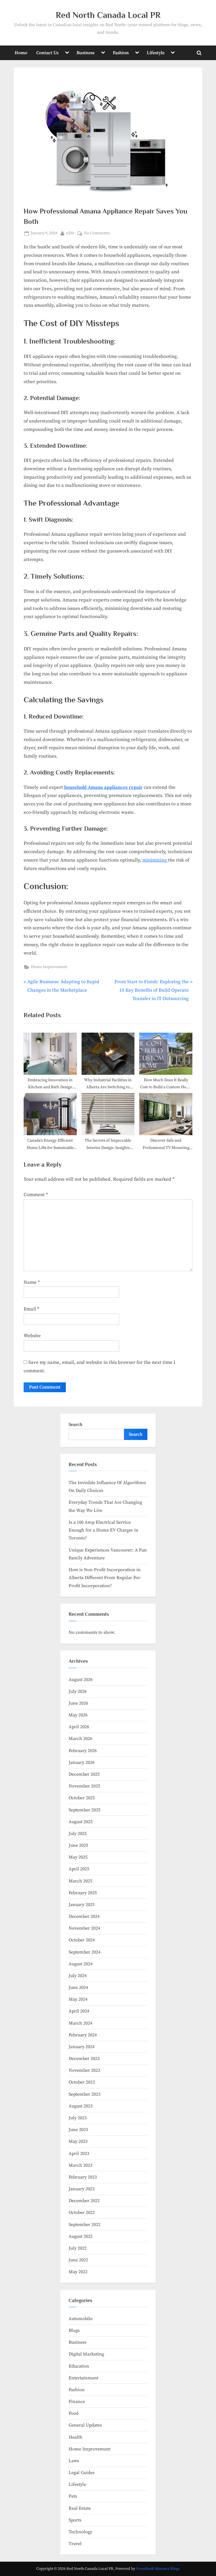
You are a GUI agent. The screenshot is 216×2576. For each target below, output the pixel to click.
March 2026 (80, 1739)
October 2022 (82, 2212)
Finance (77, 2402)
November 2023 (84, 2070)
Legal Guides (82, 2473)
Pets (73, 2496)
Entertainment (84, 2378)
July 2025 (78, 1834)
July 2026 (78, 1691)
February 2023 (83, 2177)
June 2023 (78, 2130)
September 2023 (85, 2094)
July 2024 (78, 1976)
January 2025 (82, 1905)
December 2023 (84, 2059)
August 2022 (81, 2236)
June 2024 (78, 1987)
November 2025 (84, 1786)
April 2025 (79, 1869)
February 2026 (83, 1751)
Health (76, 2437)
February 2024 (83, 2035)
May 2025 (78, 1857)
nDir (70, 233)
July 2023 (78, 2118)
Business (85, 53)
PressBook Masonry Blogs (158, 2569)
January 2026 (82, 1762)
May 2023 (78, 2141)
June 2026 (78, 1703)
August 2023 (81, 2106)
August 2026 (81, 1680)
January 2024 (82, 2047)
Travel (75, 2544)
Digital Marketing (86, 2354)
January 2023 (82, 2189)
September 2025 (85, 1810)
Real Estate (80, 2508)
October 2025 (82, 1798)
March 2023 (80, 2165)
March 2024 (80, 2023)
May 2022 (78, 2272)
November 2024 (84, 1928)
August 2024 (81, 1964)
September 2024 (85, 1952)
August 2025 (81, 1822)
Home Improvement (49, 967)
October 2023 (82, 2082)
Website (32, 1336)
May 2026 (78, 1715)
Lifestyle (156, 53)
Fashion (121, 53)
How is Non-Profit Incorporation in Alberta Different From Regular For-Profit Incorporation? (105, 1578)
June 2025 (78, 1845)
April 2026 (79, 1727)
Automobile (81, 2319)
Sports (75, 2520)
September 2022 (85, 2225)
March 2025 (80, 1881)
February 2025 (83, 1893)
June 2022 (78, 2260)
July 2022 (78, 2248)
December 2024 (84, 1916)
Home (21, 53)
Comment (36, 1195)
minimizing (155, 860)
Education (79, 2366)
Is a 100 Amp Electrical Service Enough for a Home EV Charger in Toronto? (103, 1530)
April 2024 (79, 2011)
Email (31, 1309)
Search (76, 1425)
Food (74, 2413)
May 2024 (78, 1999)
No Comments (97, 234)
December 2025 (84, 1774)
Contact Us (47, 53)
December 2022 (84, 2201)
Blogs (74, 2330)
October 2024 (82, 1940)
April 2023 (79, 2154)
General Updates (85, 2425)
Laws (74, 2461)
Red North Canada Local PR (108, 15)
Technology (80, 2532)
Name (32, 1282)
